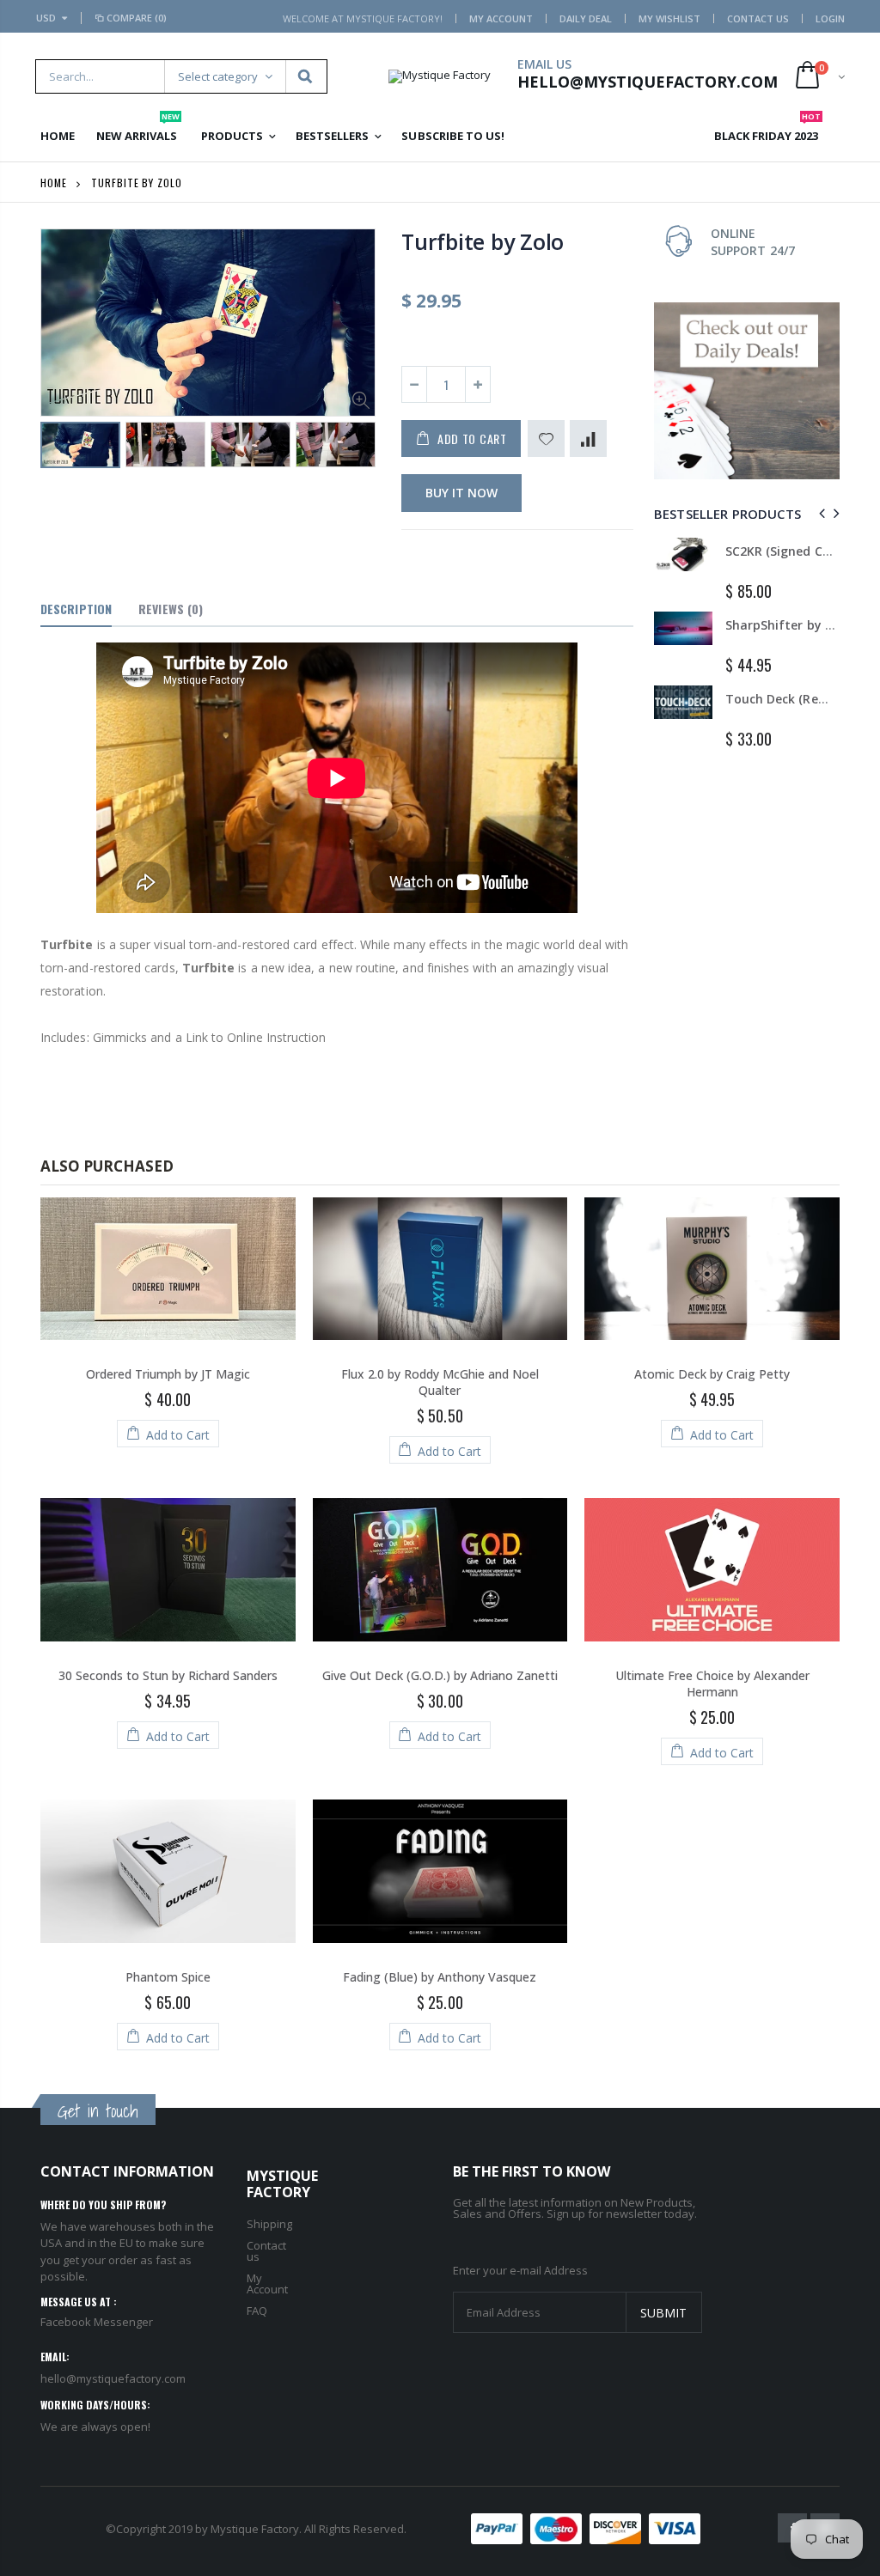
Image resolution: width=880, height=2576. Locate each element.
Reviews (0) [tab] (171, 609)
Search (306, 76)
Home (54, 183)
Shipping (269, 2224)
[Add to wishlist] (546, 438)
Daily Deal (586, 18)
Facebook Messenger (97, 2322)
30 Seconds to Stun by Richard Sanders (168, 1675)
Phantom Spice (168, 1977)
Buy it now (461, 493)
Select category (218, 76)
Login (830, 18)
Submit (663, 2313)
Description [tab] (76, 609)
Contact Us (758, 18)
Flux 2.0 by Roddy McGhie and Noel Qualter (440, 1382)
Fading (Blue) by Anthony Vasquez (440, 1977)
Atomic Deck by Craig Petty (712, 1374)
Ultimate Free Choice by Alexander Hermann (712, 1684)
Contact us (266, 2251)
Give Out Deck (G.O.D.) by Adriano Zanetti (440, 1675)
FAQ (257, 2311)
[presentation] (58, 450)
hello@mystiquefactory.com (113, 2378)
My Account (501, 18)
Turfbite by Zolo (483, 241)
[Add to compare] (588, 438)
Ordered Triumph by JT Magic (168, 1374)
